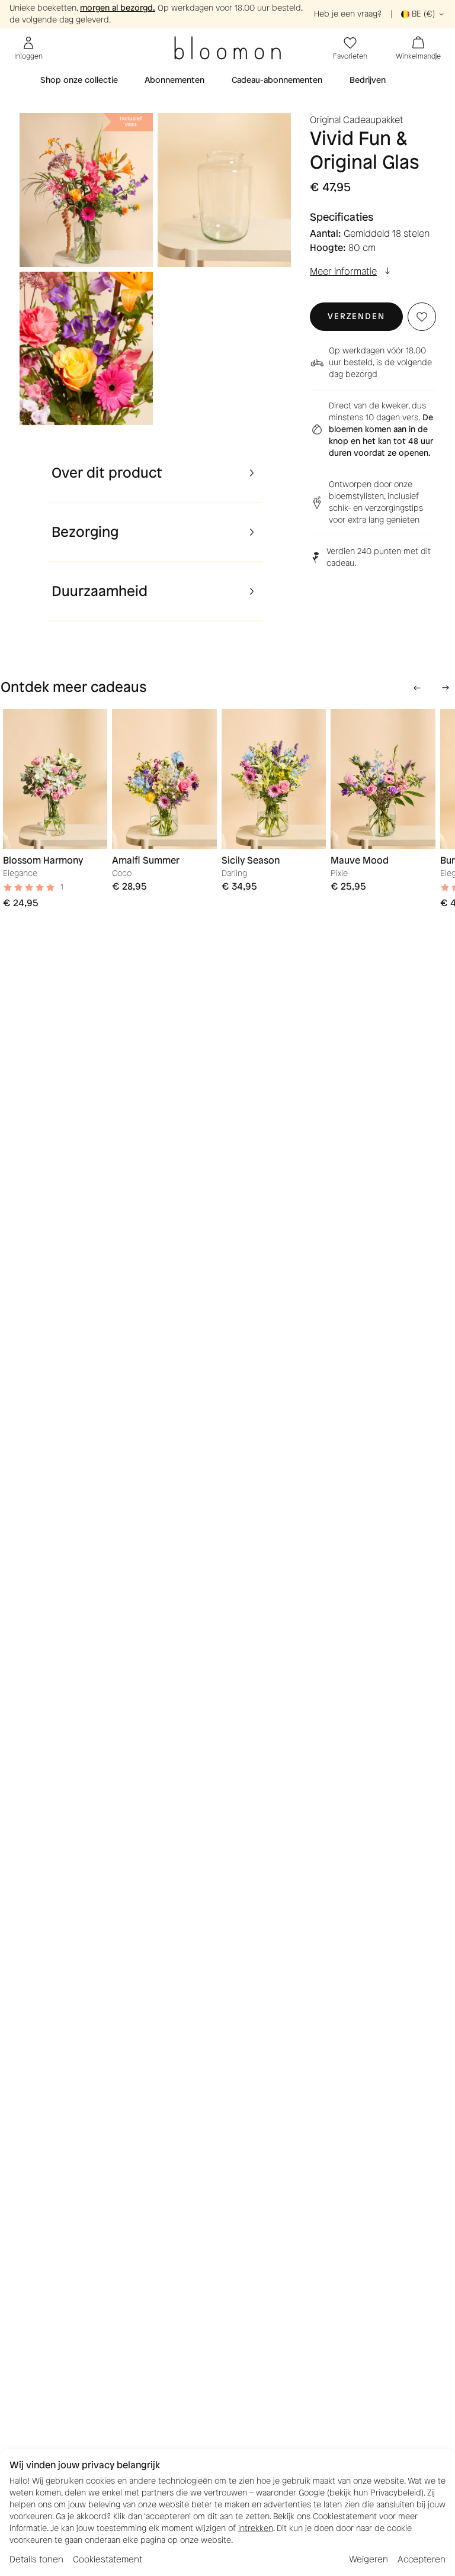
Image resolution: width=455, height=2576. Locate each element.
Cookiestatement (108, 2559)
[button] (356, 317)
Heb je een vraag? (348, 14)
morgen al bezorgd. (118, 8)
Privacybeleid (396, 2493)
